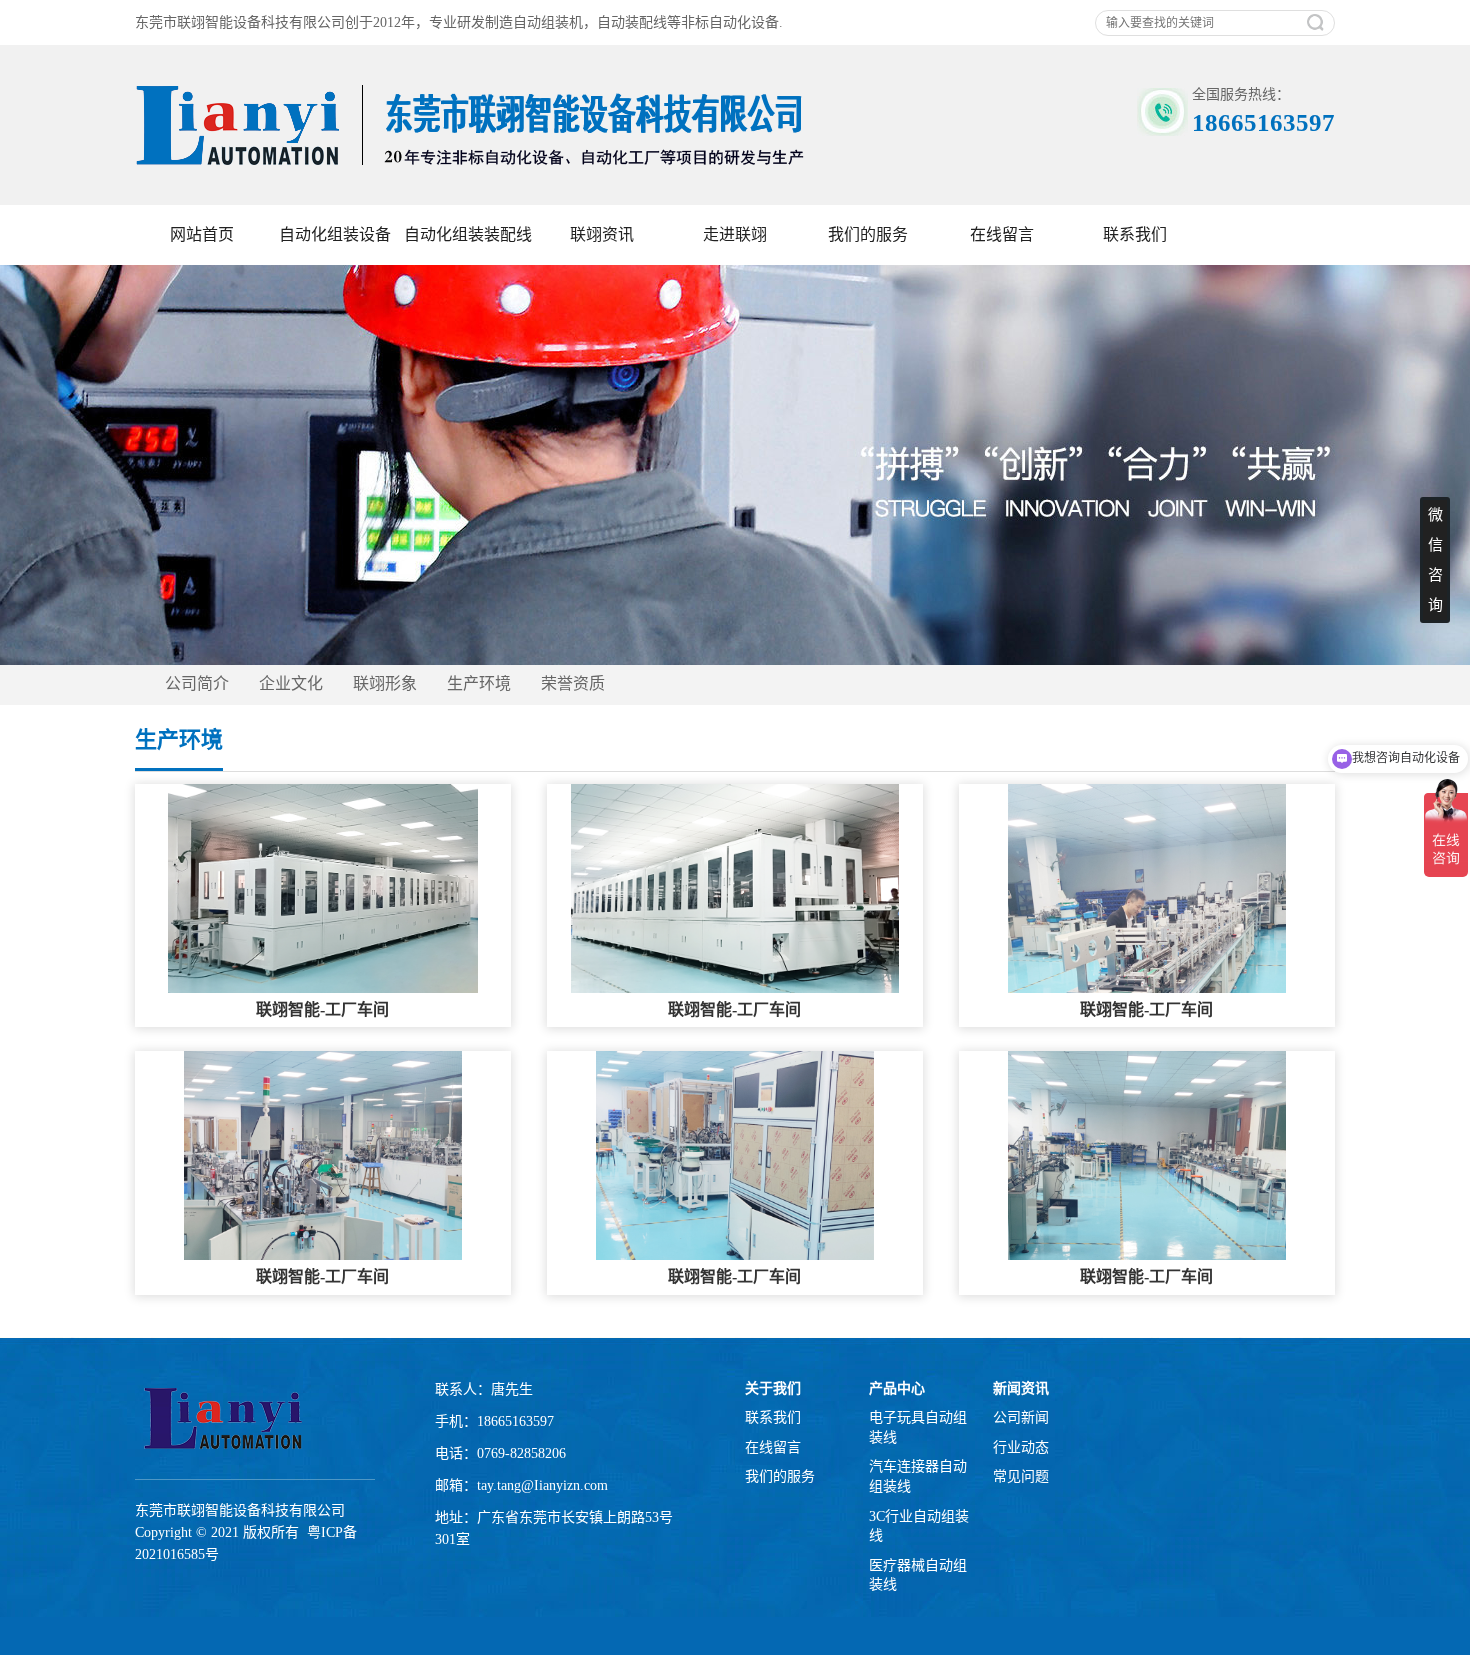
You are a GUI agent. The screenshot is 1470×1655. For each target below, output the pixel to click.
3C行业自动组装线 (919, 1526)
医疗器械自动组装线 (918, 1575)
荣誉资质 (573, 683)
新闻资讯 (1021, 1388)
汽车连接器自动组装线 (918, 1476)
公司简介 (197, 683)
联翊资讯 (602, 234)
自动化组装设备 (335, 234)
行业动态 (1021, 1447)
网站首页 (202, 234)
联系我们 (1135, 234)
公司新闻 (1021, 1417)
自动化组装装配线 (468, 234)
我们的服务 (868, 234)
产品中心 (897, 1388)
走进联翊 (735, 234)
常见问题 (1021, 1476)
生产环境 (479, 683)
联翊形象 (385, 683)
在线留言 (1002, 234)
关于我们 (773, 1388)
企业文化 (291, 683)
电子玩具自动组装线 (918, 1427)
